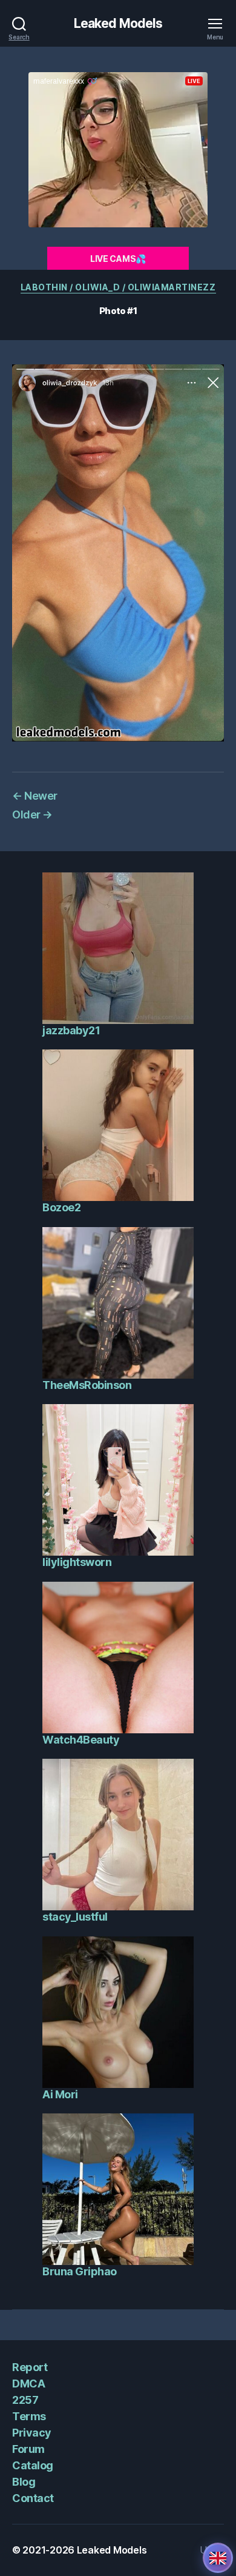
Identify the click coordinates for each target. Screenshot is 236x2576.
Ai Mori (60, 2094)
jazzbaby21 (71, 1030)
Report (30, 2367)
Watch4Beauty (81, 1740)
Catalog (33, 2465)
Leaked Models (118, 23)
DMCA (28, 2384)
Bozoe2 (61, 1207)
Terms (29, 2416)
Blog (24, 2482)
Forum (28, 2449)
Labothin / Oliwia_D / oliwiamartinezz (118, 287)
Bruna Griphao (80, 2271)
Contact (33, 2498)
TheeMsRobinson (87, 1385)
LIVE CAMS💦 (118, 259)
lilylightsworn (77, 1562)
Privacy (32, 2433)
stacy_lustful (75, 1917)
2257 (25, 2400)
